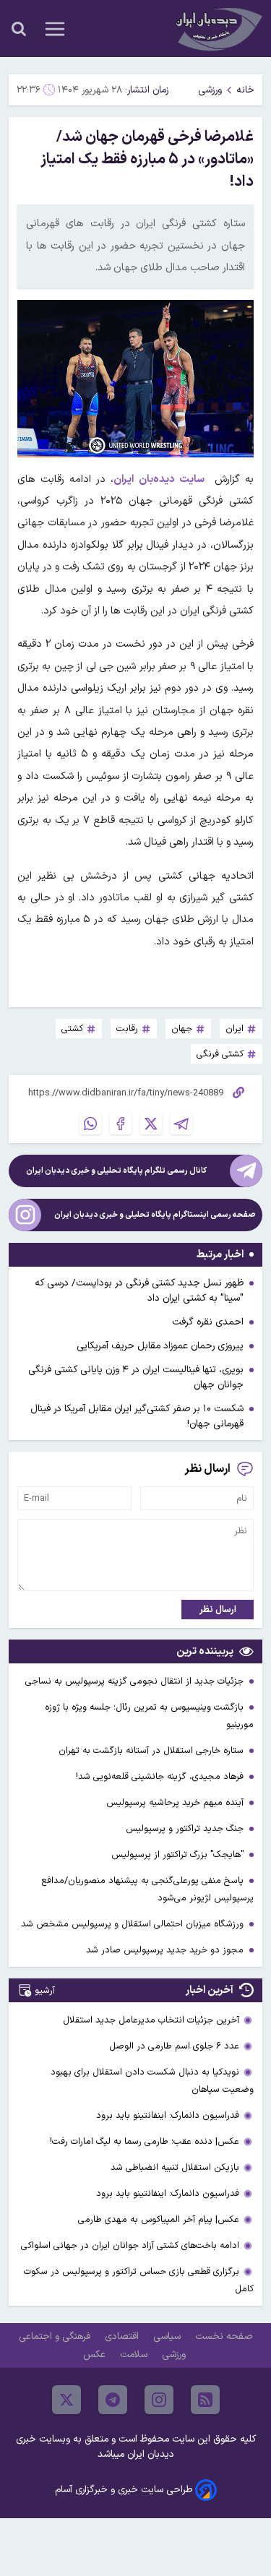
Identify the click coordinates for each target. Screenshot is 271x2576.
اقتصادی (123, 2336)
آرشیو (45, 1990)
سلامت (135, 2355)
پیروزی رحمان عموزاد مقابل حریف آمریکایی (160, 1346)
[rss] (205, 2400)
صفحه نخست (224, 2336)
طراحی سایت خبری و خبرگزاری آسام (124, 2490)
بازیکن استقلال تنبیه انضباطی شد (175, 2167)
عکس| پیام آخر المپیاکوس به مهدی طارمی (159, 2219)
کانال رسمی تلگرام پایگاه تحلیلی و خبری (116, 1171)
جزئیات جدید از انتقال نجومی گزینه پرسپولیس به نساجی (136, 1681)
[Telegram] (181, 1124)
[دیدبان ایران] (218, 29)
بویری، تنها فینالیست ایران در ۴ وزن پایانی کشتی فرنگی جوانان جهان (136, 1377)
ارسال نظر (218, 1610)
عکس (96, 2355)
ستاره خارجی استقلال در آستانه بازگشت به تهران (152, 1750)
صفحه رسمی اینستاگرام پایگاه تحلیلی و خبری (155, 1215)
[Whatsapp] (90, 1124)
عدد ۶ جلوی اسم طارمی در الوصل (174, 2046)
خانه (245, 90)
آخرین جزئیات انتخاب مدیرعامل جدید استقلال (151, 2020)
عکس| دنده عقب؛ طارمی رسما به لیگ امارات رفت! (145, 2141)
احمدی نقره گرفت (208, 1322)
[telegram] (113, 2400)
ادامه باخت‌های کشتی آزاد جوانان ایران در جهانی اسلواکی (130, 2245)
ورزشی (210, 90)
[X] (151, 1124)
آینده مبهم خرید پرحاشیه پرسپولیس (176, 1802)
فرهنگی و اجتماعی (56, 2336)
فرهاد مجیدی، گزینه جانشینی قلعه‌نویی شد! (161, 1776)
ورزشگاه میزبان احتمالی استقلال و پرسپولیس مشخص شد (134, 1924)
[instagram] (159, 2400)
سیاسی (168, 2336)
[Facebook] (121, 1124)
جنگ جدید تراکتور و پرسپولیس (186, 1828)
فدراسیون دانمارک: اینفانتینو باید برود (168, 2115)
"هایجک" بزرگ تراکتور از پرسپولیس (179, 1855)
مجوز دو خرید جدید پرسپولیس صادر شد (166, 1950)
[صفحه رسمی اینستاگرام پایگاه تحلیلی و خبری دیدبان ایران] (25, 1215)
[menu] (55, 29)
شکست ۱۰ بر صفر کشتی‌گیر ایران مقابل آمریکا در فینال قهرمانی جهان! (137, 1416)
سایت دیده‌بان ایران (159, 479)
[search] (19, 29)
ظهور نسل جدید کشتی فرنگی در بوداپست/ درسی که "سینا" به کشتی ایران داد (139, 1291)
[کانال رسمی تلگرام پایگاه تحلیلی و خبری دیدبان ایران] (246, 1171)
